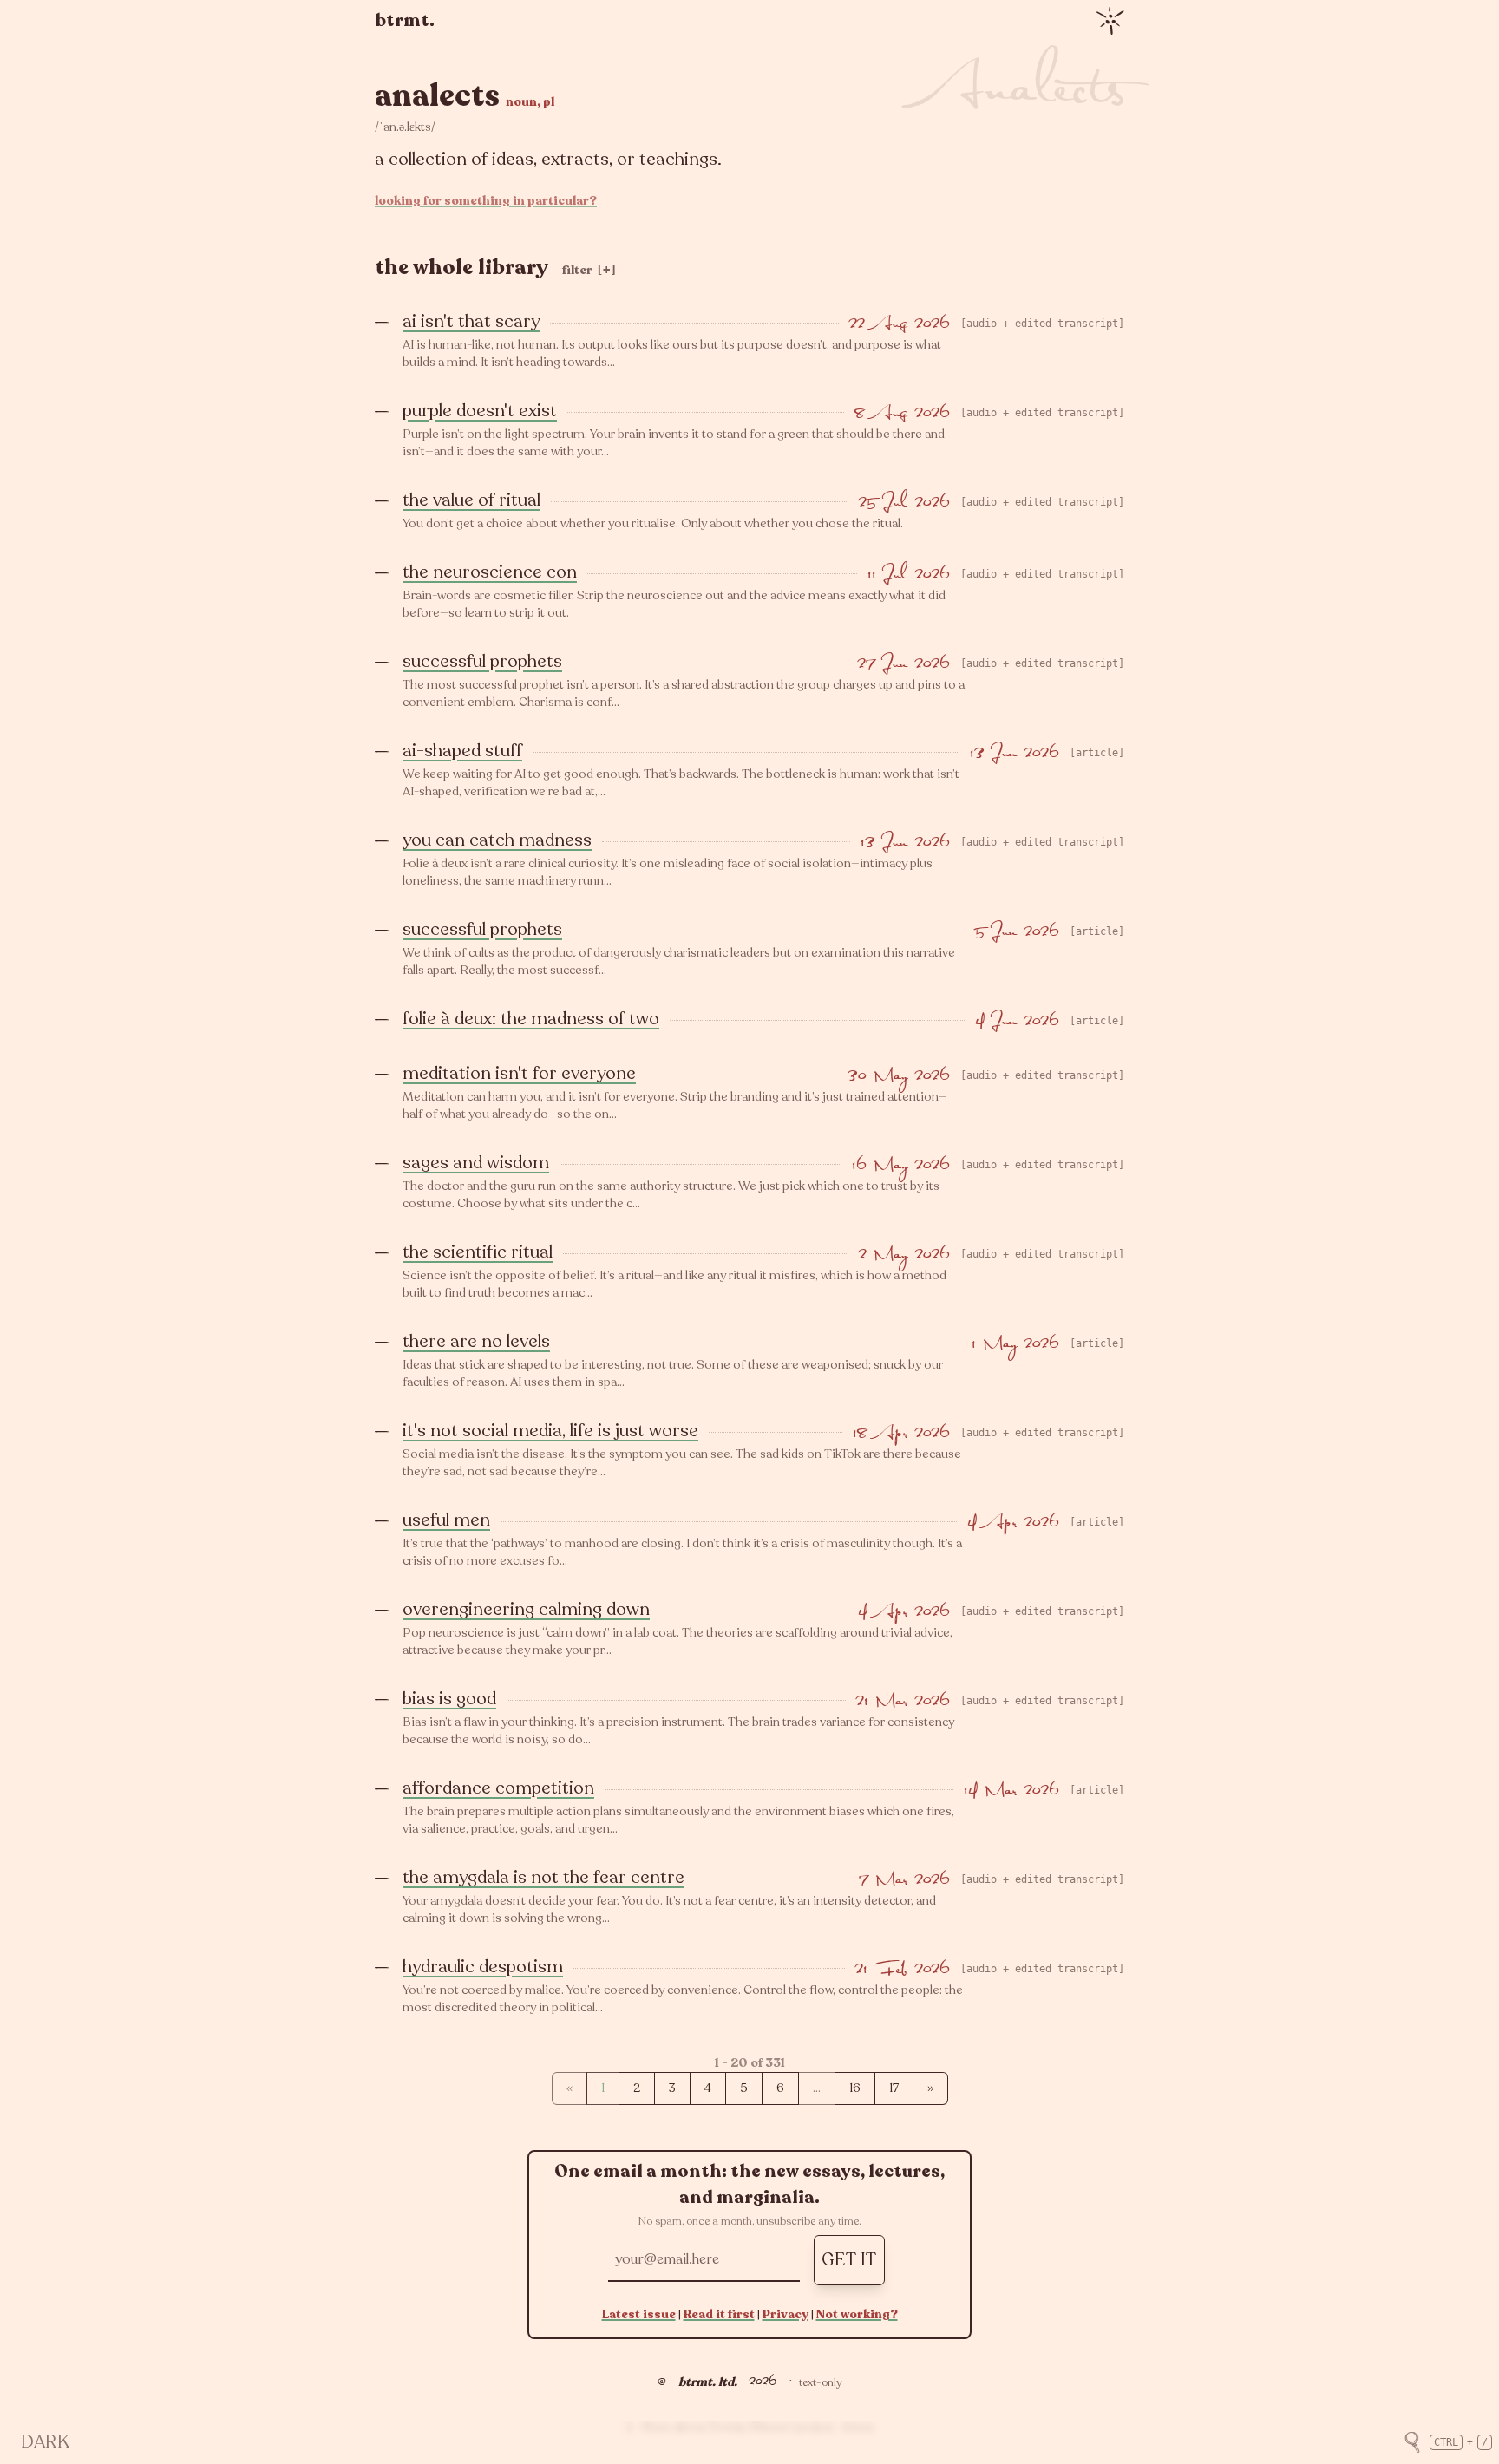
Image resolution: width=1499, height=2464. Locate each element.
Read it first (719, 2314)
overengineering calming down (526, 1609)
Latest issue (639, 2314)
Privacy (786, 2314)
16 (855, 2088)
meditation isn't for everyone (519, 1073)
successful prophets (482, 661)
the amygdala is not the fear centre (543, 1877)
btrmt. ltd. (708, 2382)
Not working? (857, 2314)
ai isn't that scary (471, 321)
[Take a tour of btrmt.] (1110, 21)
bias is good (449, 1699)
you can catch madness (497, 840)
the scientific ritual (478, 1252)
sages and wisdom (476, 1163)
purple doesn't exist (480, 411)
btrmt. (405, 20)
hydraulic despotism (483, 1967)
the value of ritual (471, 500)
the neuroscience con (490, 572)
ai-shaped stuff (462, 751)
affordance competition (498, 1788)
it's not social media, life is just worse (550, 1431)
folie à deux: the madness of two (531, 1019)
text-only (820, 2382)
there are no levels (476, 1341)
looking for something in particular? (486, 201)
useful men (446, 1520)
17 (894, 2088)
